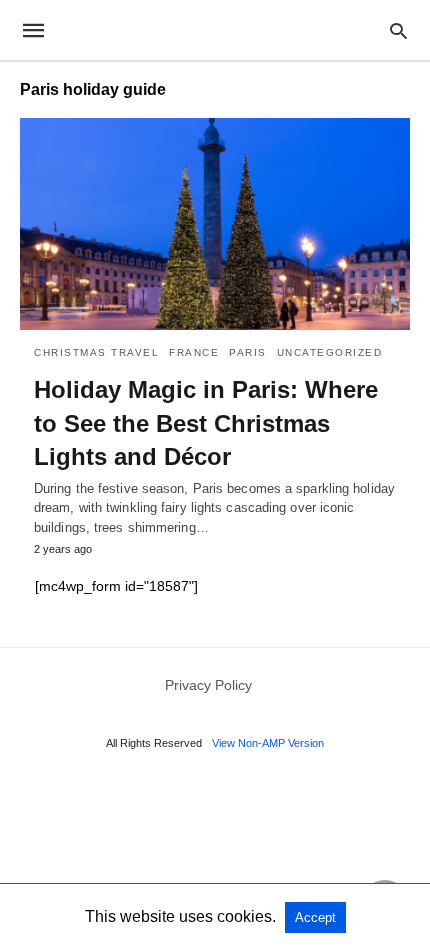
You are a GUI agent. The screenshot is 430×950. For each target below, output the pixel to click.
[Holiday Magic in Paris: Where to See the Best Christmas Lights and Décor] (215, 224)
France (194, 352)
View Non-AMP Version (268, 743)
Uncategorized (330, 352)
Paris (248, 352)
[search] (398, 30)
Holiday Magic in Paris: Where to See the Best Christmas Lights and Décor (206, 423)
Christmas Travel (96, 352)
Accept (315, 917)
